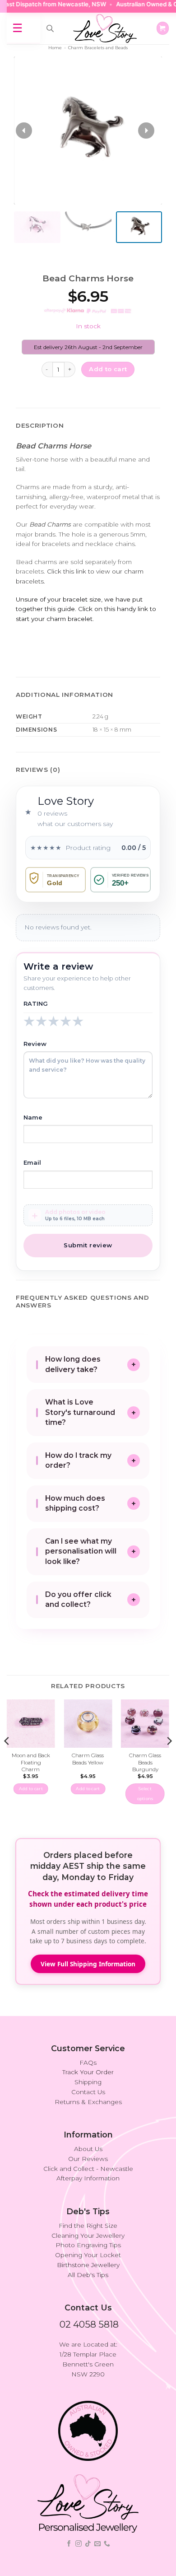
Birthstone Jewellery (88, 2265)
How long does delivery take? (73, 1364)
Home (55, 48)
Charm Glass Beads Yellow (88, 1759)
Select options (145, 1794)
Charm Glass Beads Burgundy (145, 1762)
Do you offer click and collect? (78, 1600)
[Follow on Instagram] (79, 2544)
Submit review (88, 1245)
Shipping (88, 2082)
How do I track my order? (78, 1461)
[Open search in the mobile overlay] (50, 28)
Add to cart (108, 369)
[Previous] (7, 1759)
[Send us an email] (97, 2544)
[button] (163, 28)
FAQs (88, 2063)
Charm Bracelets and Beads (98, 48)
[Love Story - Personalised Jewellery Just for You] (105, 28)
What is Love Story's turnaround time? (80, 1412)
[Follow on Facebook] (69, 2544)
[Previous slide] (24, 131)
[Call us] (107, 2544)
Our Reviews (88, 2159)
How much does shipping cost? (75, 1503)
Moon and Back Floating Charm (31, 1762)
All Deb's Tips (88, 2275)
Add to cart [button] (31, 1789)
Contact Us (88, 2092)
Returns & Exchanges (88, 2102)
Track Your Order (88, 2072)
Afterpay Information (88, 2178)
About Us (88, 2149)
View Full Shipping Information (88, 1964)
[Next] (169, 1759)
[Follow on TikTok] (88, 2544)
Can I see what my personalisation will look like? (81, 1551)
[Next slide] (146, 131)
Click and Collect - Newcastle (88, 2169)
